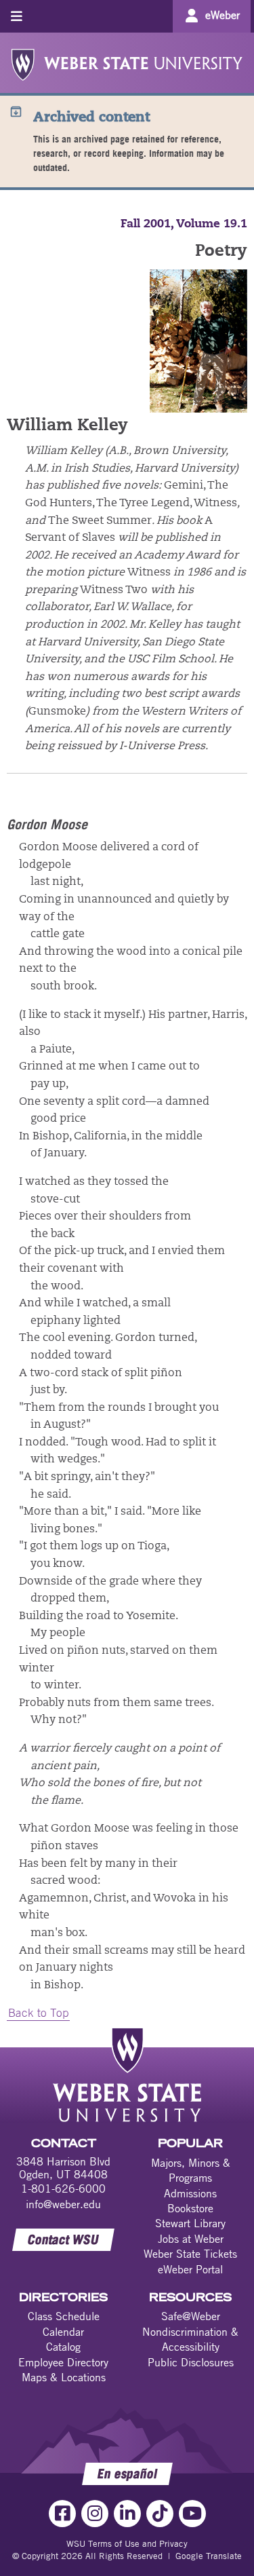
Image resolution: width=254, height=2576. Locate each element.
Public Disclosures (191, 2362)
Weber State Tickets (190, 2254)
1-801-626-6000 (63, 2189)
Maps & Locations (64, 2377)
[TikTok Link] (160, 2514)
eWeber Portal (190, 2269)
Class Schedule (64, 2316)
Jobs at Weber (191, 2239)
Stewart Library (190, 2223)
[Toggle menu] (17, 16)
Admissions (190, 2193)
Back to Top (38, 2013)
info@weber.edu (63, 2204)
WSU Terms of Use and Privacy (127, 2543)
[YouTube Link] (192, 2514)
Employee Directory (63, 2362)
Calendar (63, 2332)
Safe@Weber (191, 2316)
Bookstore (190, 2208)
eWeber (223, 15)
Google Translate (209, 2556)
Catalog (63, 2347)
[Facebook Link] (62, 2514)
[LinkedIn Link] (127, 2514)
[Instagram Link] (95, 2514)
